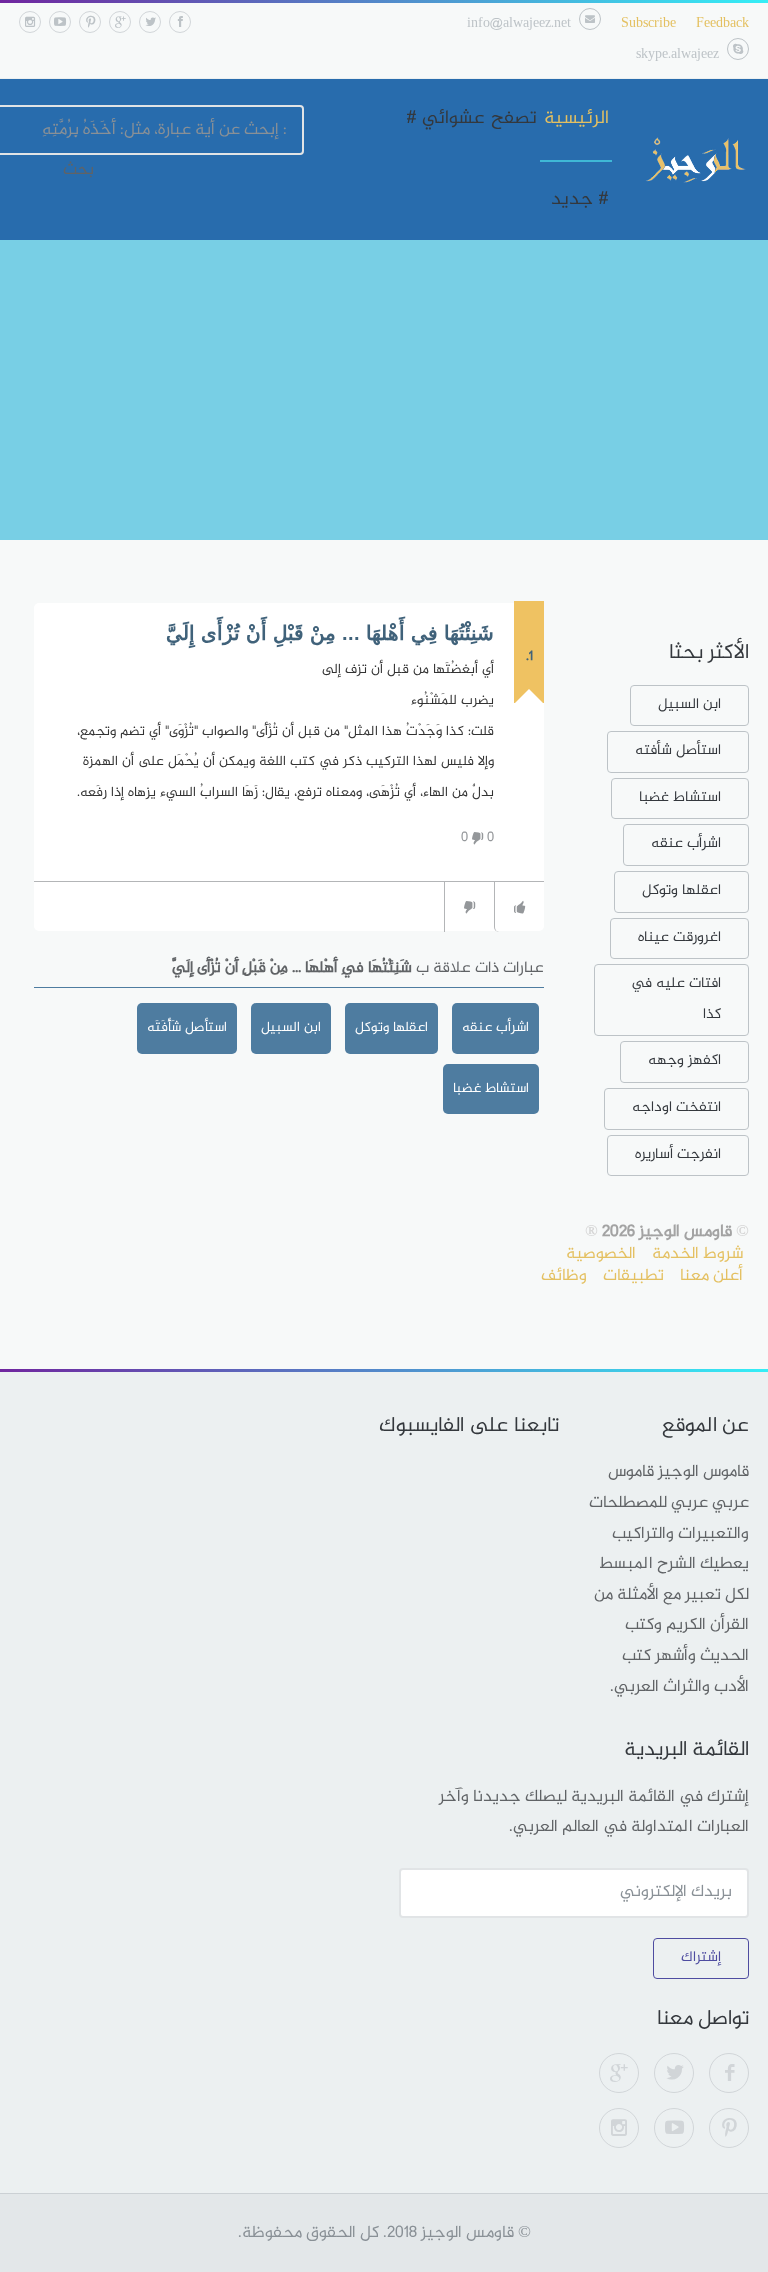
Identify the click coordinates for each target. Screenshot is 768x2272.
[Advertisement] (384, 390)
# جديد (580, 200)
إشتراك (701, 1957)
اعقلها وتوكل (391, 1027)
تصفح (514, 119)
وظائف (564, 1276)
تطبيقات (633, 1276)
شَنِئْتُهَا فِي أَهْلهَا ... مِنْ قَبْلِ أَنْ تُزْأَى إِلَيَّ (330, 633)
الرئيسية (576, 119)
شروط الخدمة (697, 1254)
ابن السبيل (291, 1027)
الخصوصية (601, 1254)
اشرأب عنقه (495, 1027)
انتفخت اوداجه (676, 1107)
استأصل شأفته (678, 750)
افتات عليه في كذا (676, 999)
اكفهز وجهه (684, 1060)
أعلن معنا (711, 1276)
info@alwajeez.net (519, 23)
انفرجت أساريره (678, 1154)
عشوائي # (445, 119)
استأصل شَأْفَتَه (187, 1027)
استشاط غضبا (491, 1088)
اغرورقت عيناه (679, 937)
